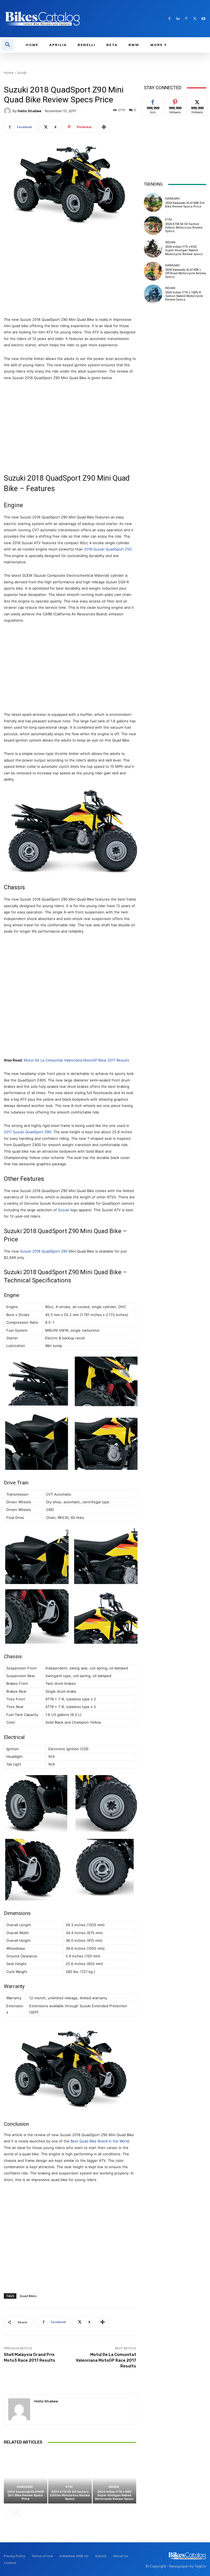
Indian (114, 2487)
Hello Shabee (29, 111)
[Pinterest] (186, 19)
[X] (195, 19)
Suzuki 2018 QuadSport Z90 (44, 1251)
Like (153, 101)
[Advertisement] (70, 272)
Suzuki (22, 73)
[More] (104, 127)
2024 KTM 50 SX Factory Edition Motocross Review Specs (70, 2495)
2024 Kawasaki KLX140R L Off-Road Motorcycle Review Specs (186, 273)
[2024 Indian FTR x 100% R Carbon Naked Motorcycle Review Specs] (153, 294)
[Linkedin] (178, 19)
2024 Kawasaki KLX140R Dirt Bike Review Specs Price (26, 2495)
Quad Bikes (28, 2296)
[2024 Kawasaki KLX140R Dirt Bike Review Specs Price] (26, 2477)
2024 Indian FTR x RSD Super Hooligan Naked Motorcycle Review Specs (114, 2495)
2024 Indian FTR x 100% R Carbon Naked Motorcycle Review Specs (184, 296)
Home (9, 73)
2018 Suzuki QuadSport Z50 (108, 549)
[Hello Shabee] (8, 111)
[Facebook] (169, 19)
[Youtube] (203, 19)
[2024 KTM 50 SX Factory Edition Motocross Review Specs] (70, 2477)
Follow (175, 101)
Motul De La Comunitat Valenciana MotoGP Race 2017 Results (76, 1060)
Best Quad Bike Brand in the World (100, 2141)
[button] (8, 45)
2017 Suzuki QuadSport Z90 (27, 1132)
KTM (69, 2487)
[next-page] (16, 2512)
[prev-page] (7, 2512)
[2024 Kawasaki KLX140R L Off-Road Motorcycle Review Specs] (153, 271)
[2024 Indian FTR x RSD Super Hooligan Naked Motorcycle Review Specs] (114, 2477)
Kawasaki (25, 2487)
